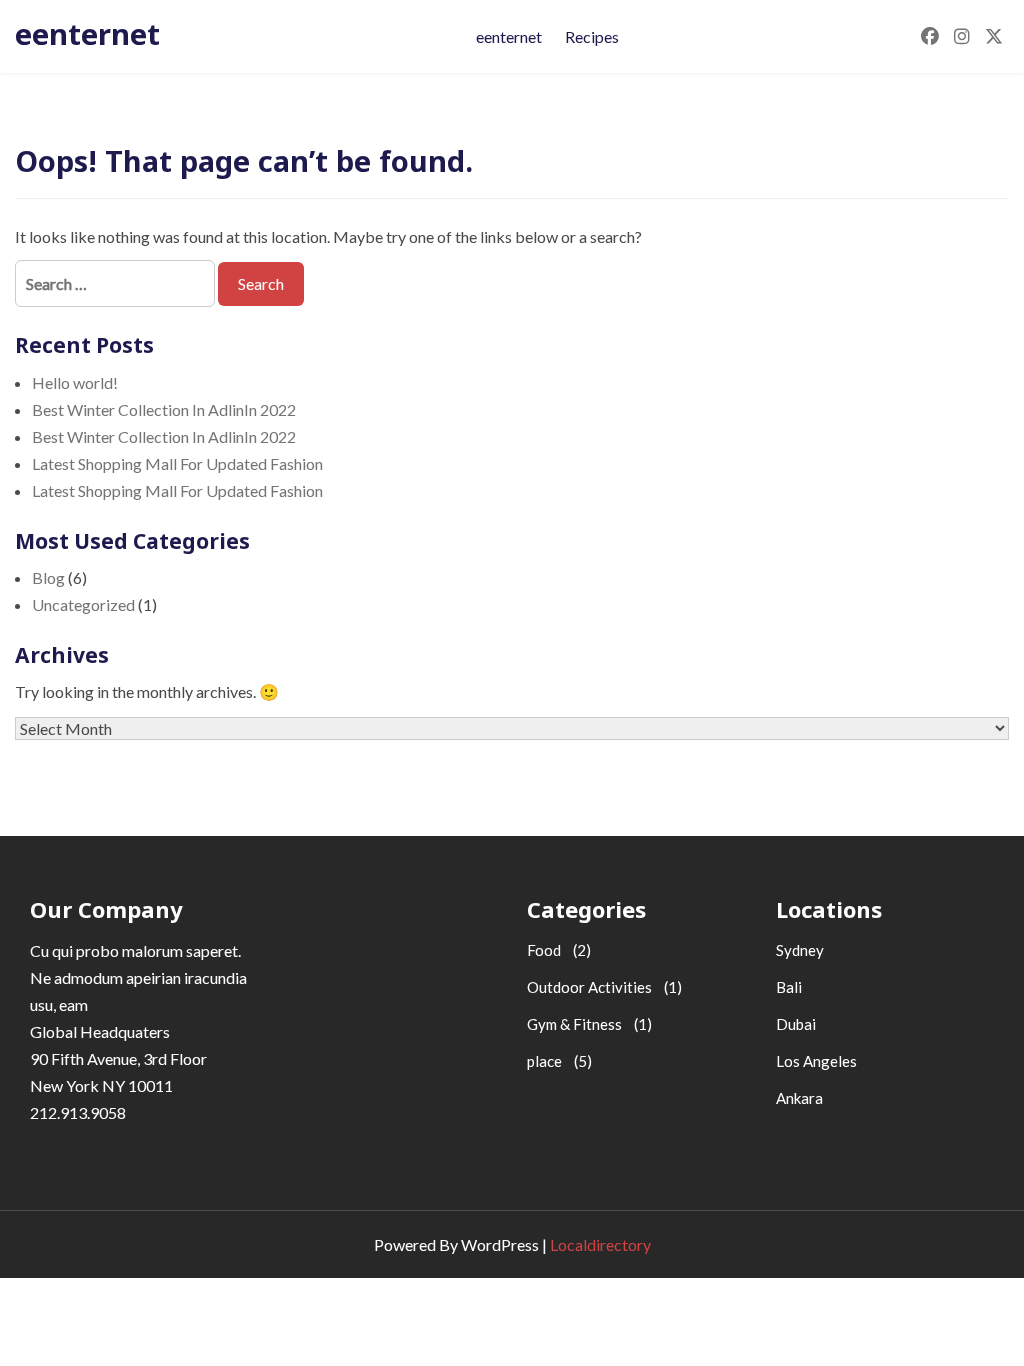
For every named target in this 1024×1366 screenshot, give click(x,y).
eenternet (87, 33)
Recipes (592, 36)
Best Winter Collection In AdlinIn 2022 (164, 409)
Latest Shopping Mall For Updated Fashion (177, 463)
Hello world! (75, 382)
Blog (48, 577)
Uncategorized (83, 604)
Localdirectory (600, 1244)
